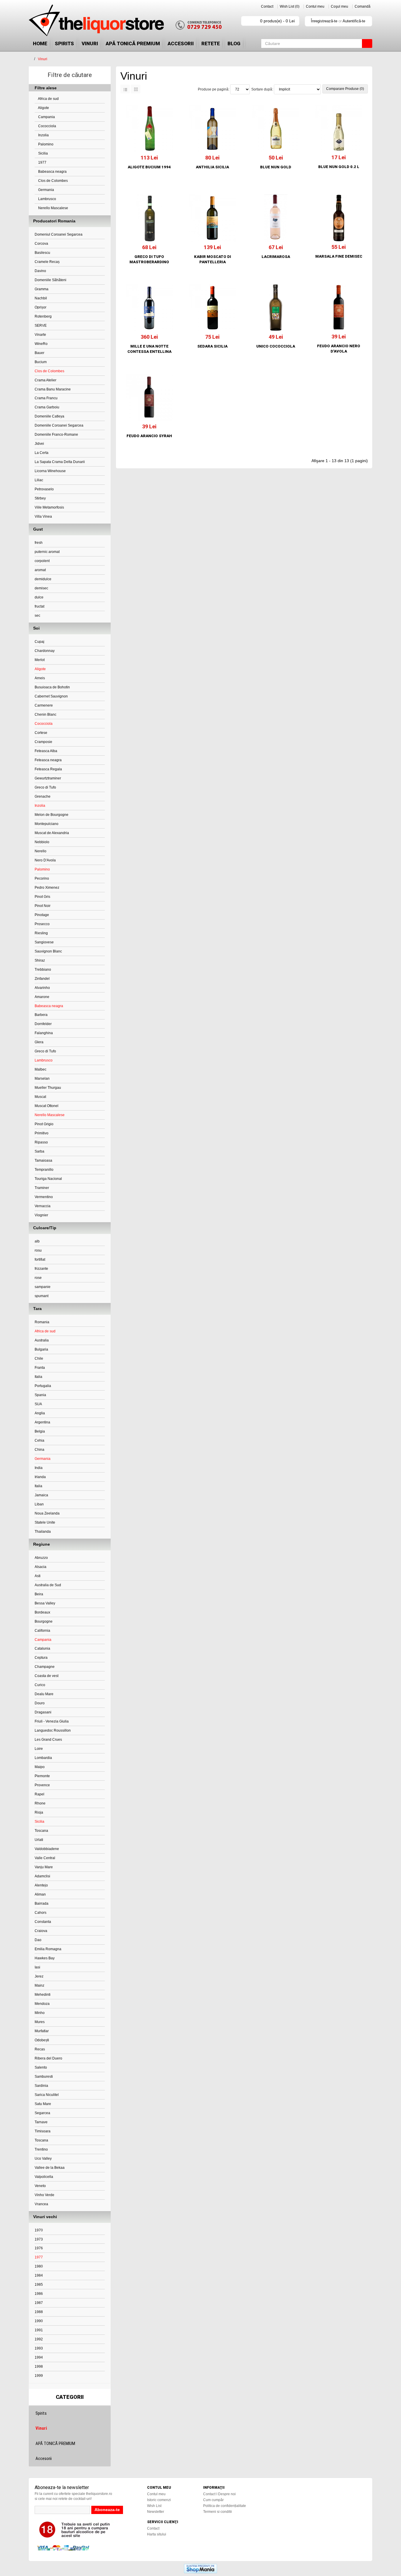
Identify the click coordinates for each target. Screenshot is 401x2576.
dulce (39, 597)
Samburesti (44, 2077)
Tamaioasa (43, 1160)
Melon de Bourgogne (52, 815)
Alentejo (41, 1885)
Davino (40, 271)
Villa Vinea (43, 516)
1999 (39, 2376)
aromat (40, 570)
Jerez (39, 1976)
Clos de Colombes (53, 181)
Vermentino (44, 1197)
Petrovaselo (44, 489)
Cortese (41, 733)
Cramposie (43, 742)
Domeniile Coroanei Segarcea (59, 425)
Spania (40, 1395)
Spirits (64, 43)
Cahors (41, 1913)
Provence (42, 1785)
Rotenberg (43, 316)
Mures (40, 2022)
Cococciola (47, 126)
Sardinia (41, 2086)
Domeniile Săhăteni (50, 280)
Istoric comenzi (159, 2500)
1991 (39, 2330)
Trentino (41, 2149)
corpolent (42, 561)
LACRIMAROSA (276, 257)
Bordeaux (42, 1612)
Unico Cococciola (276, 346)
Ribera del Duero (48, 2058)
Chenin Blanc (46, 715)
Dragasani (43, 1712)
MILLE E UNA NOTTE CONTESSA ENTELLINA (149, 349)
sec (37, 616)
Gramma (42, 289)
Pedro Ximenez (47, 888)
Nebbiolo (42, 842)
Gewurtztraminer (48, 778)
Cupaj (39, 642)
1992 (39, 2339)
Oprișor (41, 307)
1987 (39, 2303)
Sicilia (43, 153)
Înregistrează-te (324, 21)
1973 (39, 2239)
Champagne (45, 1667)
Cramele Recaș (47, 262)
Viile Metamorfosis (49, 507)
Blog (234, 43)
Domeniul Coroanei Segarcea (59, 234)
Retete (211, 43)
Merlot (40, 660)
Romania (42, 1322)
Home (40, 43)
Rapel (39, 1794)
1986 (39, 2294)
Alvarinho (42, 988)
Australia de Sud (48, 1585)
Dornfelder (43, 1024)
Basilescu (42, 253)
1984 (39, 2275)
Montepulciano (47, 824)
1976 (39, 2248)
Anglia (40, 1413)
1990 (39, 2321)
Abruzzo (41, 1558)
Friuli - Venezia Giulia (52, 1721)
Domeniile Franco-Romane (56, 435)
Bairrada (42, 1904)
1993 (39, 2348)
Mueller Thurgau (48, 1088)
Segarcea (42, 2113)
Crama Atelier (46, 380)
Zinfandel (42, 979)
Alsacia (41, 1567)
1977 (42, 162)
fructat (39, 606)
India (39, 1468)
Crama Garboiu (47, 407)
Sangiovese (44, 942)
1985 (39, 2285)
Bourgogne (44, 1621)
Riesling (41, 933)
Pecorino (42, 878)
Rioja (39, 1812)
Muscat (40, 1097)
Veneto (40, 2186)
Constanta (43, 1922)
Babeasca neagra (52, 172)
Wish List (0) (290, 6)
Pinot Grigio (44, 1124)
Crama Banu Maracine (53, 389)
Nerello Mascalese (53, 208)
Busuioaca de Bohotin (52, 687)
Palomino (45, 144)
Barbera (41, 1015)
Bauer (39, 353)
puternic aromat (47, 552)
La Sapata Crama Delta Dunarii (60, 462)
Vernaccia (43, 1206)
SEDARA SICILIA (212, 346)
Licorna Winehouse (50, 471)
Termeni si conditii (218, 2512)
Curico (40, 1685)
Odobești (42, 2040)
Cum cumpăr (213, 2500)
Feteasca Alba (46, 751)
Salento (41, 2067)
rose (38, 1278)
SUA (38, 1404)
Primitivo (42, 1133)
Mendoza (42, 2004)
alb (37, 1241)
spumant (42, 1296)
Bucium (41, 362)
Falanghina (44, 1033)
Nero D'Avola (45, 860)
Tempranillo (44, 1170)
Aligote (43, 108)
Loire (39, 1749)
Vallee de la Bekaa (50, 2168)
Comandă (363, 6)
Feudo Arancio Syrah (149, 436)
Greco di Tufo (45, 787)
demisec (41, 588)
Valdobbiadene (47, 1849)
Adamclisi (42, 1876)
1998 (39, 2367)
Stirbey (40, 498)
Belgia (40, 1431)
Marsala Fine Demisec (339, 256)
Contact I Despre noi (219, 2494)
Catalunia (42, 1648)
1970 (39, 2230)
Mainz (39, 1985)
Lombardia (43, 1758)
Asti (38, 1576)
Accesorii (181, 43)
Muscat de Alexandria (52, 833)
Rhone (40, 1803)
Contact (267, 6)
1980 (39, 2266)
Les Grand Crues (48, 1740)
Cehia (39, 1440)
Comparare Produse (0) (345, 89)
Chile (39, 1359)
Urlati (39, 1840)
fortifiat (40, 1260)
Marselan (42, 1079)
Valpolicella (44, 2177)
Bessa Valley (45, 1603)
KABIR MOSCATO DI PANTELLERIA (213, 259)
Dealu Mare (44, 1694)
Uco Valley (43, 2159)
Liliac (39, 480)
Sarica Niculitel (47, 2095)
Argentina (42, 1422)
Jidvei (39, 444)
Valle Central (45, 1858)
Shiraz (40, 960)
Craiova (41, 1931)
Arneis (40, 678)
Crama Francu (46, 398)
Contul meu (315, 6)
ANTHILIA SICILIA (212, 167)
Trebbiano (43, 970)
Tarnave (41, 2122)
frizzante (41, 1269)
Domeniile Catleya (49, 416)
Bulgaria (41, 1349)
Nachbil (41, 298)
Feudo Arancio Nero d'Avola (339, 349)
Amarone (42, 997)
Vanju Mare (44, 1867)
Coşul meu (339, 6)
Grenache (43, 796)
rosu (38, 1250)
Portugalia (43, 1386)
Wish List (154, 2506)
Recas (40, 2049)
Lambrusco (47, 199)
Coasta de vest (47, 1676)
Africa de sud (48, 99)
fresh (39, 543)
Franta (40, 1368)
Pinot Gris (42, 897)
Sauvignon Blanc (48, 951)
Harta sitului (157, 2534)
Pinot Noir (43, 906)
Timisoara (43, 2131)
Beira (39, 1594)
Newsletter (156, 2512)
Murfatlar (42, 2031)
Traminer (42, 1188)
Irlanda (40, 1477)
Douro (40, 1703)
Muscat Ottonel (47, 1106)
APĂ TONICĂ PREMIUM (133, 43)
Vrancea (41, 2204)
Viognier (41, 1215)
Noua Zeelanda (47, 1513)
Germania (46, 190)
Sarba (39, 1151)
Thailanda (43, 1532)
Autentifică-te (354, 21)
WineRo (41, 344)
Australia (42, 1340)
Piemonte (42, 1776)
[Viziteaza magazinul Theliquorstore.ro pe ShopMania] (201, 2568)
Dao (38, 1940)
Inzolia (43, 135)
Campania (46, 117)
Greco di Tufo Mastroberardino (149, 259)
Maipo (40, 1767)
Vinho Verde (44, 2195)
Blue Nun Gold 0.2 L (339, 167)
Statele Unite (45, 1522)
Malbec (41, 1069)
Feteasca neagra (48, 760)
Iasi (37, 1967)
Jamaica (41, 1495)
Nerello (41, 851)
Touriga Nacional (48, 1179)
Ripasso (41, 1142)
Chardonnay (45, 651)
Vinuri (90, 43)
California (42, 1631)
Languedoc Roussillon (53, 1730)
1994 (39, 2357)
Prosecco (42, 924)
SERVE (41, 326)
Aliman (40, 1894)
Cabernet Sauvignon (51, 696)
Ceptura (41, 1658)
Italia (38, 1377)
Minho (40, 2013)
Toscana (41, 1831)
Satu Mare (43, 2104)
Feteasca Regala (48, 769)
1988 (39, 2312)
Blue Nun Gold (276, 167)
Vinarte (40, 335)
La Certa (42, 453)
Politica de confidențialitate (225, 2506)
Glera (39, 1042)
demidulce (43, 579)
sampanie (43, 1287)
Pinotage (42, 915)
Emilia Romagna (48, 1949)
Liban (39, 1504)
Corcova (41, 244)
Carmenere (44, 705)
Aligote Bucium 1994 (149, 167)
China (39, 1450)
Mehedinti (43, 1995)
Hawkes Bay (45, 1958)
